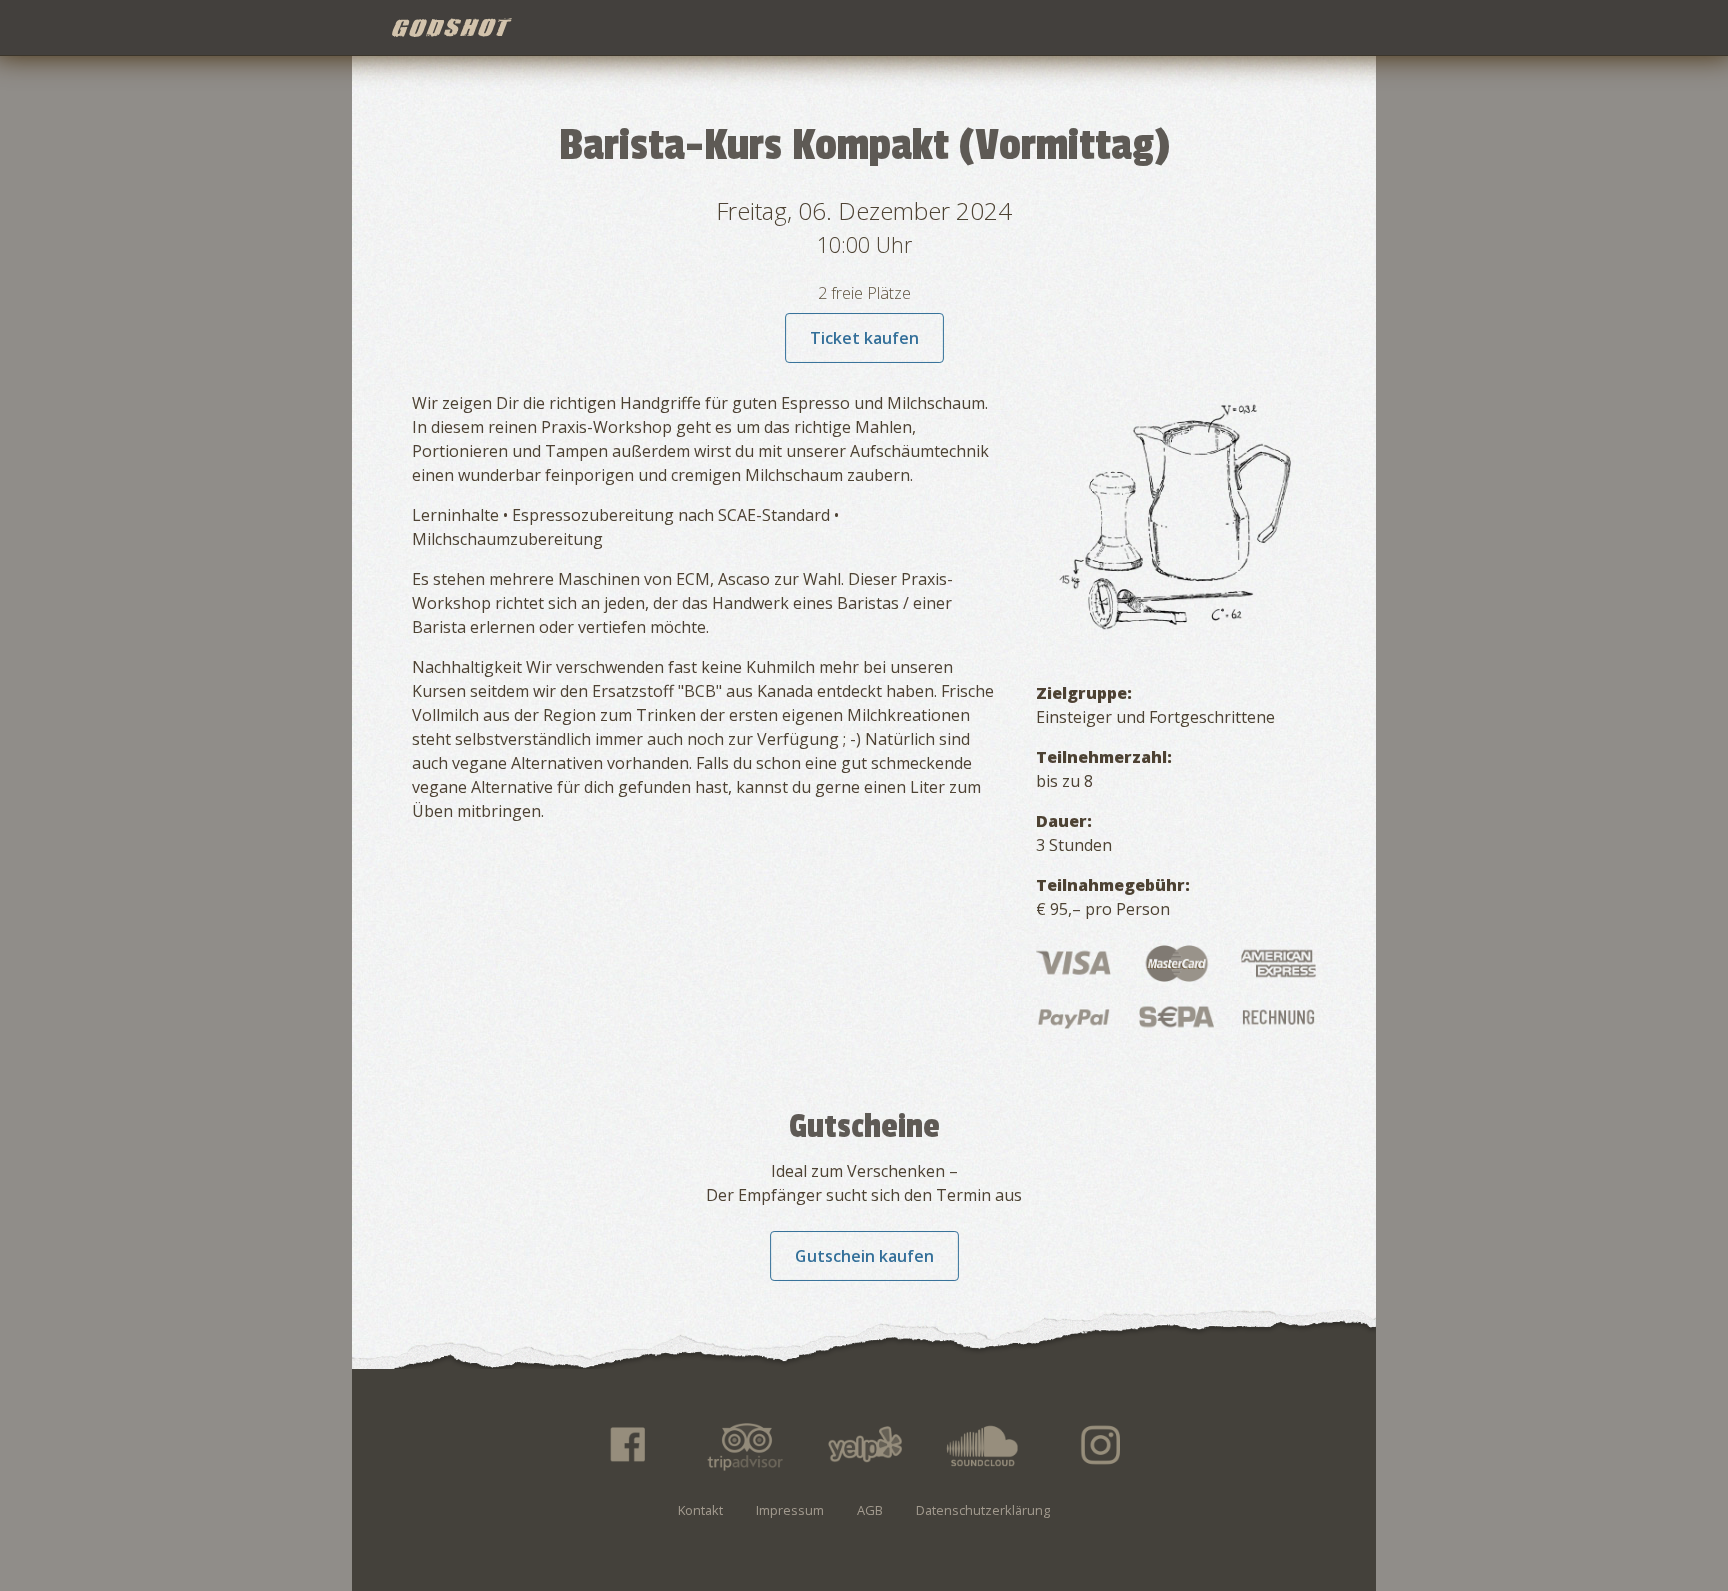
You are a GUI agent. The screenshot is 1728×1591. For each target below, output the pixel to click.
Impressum (790, 1510)
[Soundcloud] (983, 1445)
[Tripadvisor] (745, 1445)
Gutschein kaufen (864, 1256)
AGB (870, 1510)
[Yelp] (864, 1445)
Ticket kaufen (864, 338)
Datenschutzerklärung (983, 1510)
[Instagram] (1102, 1445)
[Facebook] (626, 1445)
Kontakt (700, 1510)
